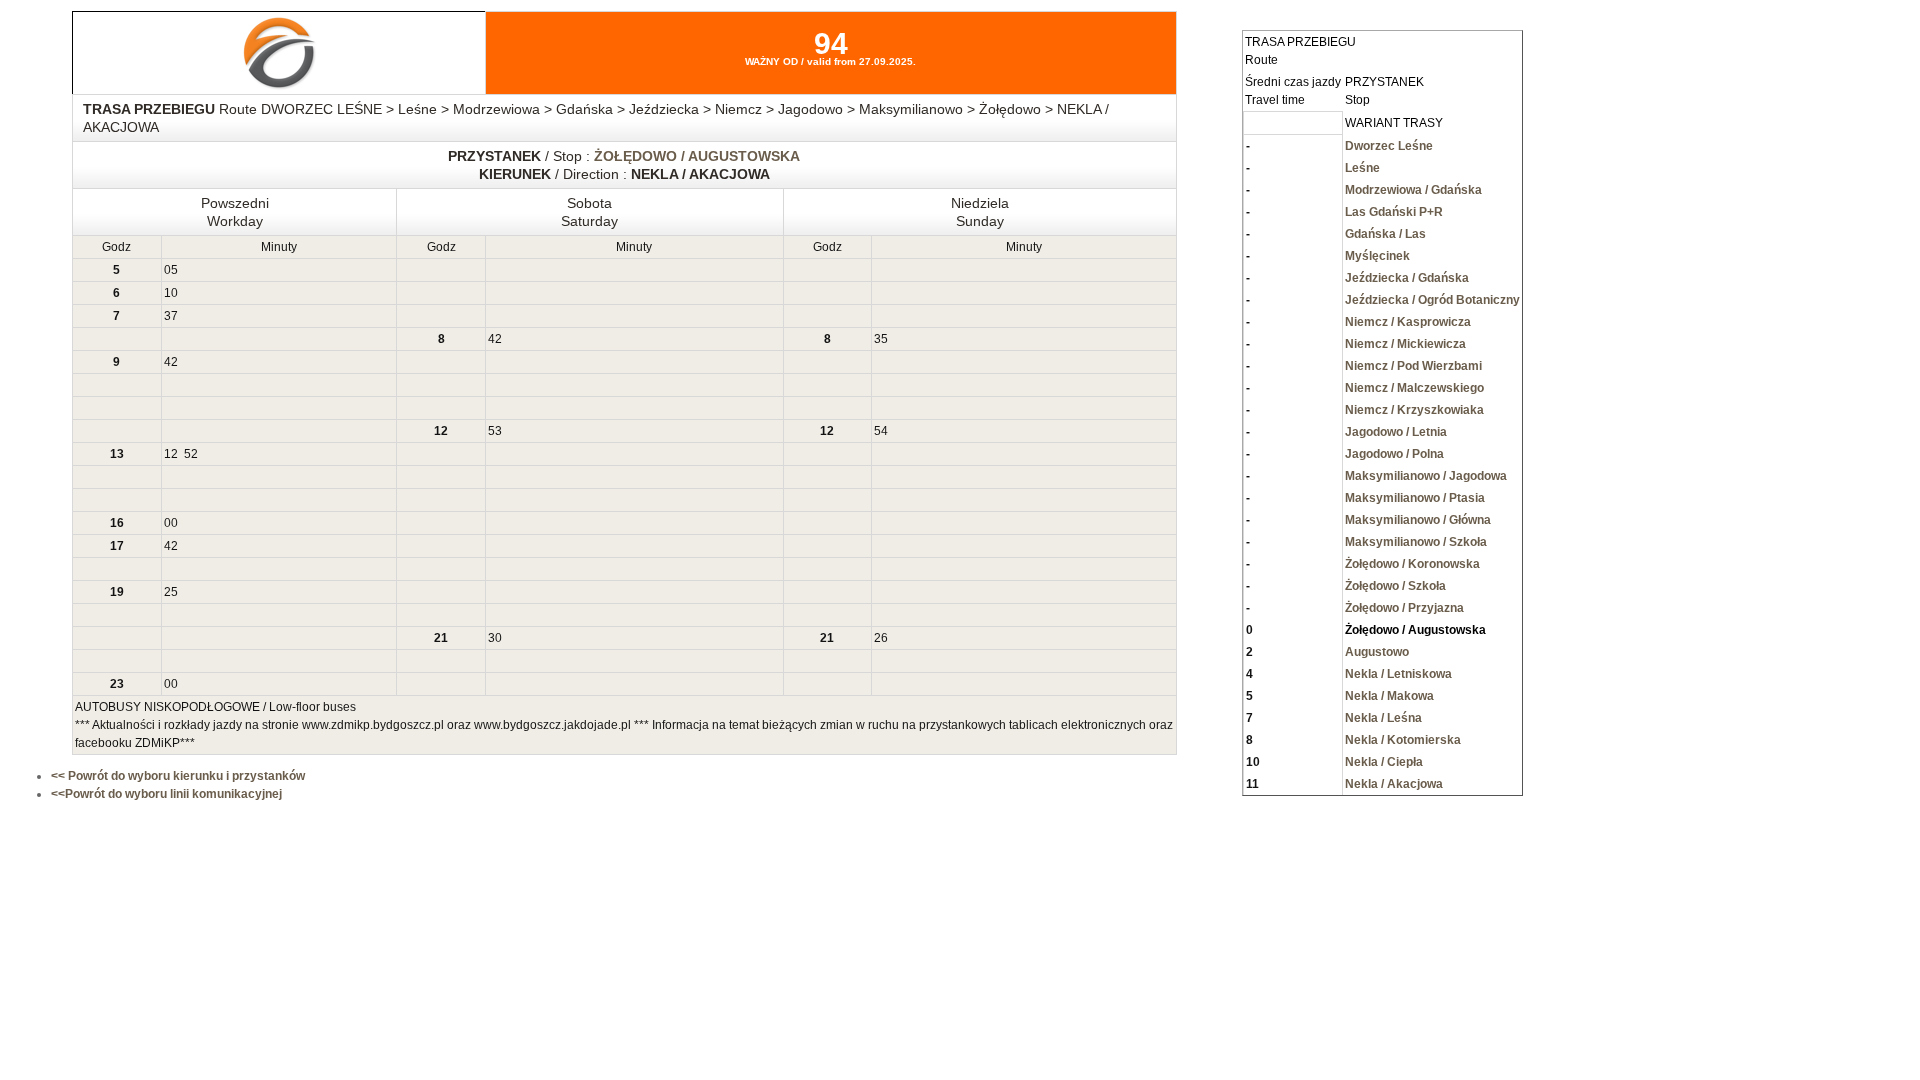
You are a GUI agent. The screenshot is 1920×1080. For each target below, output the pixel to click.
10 (171, 293)
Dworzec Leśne (1389, 146)
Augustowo (1377, 652)
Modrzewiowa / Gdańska (1413, 190)
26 (881, 638)
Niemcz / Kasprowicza (1408, 322)
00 (171, 523)
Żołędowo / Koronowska (1412, 564)
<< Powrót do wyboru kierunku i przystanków (178, 776)
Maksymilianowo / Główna (1418, 520)
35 (881, 339)
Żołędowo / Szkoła (1395, 586)
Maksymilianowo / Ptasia (1415, 498)
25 (171, 592)
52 (191, 454)
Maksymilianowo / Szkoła (1416, 542)
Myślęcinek (1377, 256)
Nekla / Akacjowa (1394, 784)
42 (495, 339)
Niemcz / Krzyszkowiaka (1414, 410)
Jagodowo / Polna (1394, 454)
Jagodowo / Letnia (1396, 432)
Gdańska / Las (1385, 234)
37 (171, 316)
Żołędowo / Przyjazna (1404, 608)
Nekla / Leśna (1383, 718)
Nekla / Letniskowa (1398, 674)
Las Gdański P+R (1394, 212)
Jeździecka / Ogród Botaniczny (1432, 300)
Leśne (1362, 168)
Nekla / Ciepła (1384, 762)
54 (881, 431)
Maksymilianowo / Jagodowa (1426, 476)
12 (171, 454)
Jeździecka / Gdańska (1407, 278)
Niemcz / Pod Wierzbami (1413, 366)
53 (495, 431)
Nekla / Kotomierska (1403, 740)
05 (171, 270)
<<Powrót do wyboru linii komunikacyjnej (166, 794)
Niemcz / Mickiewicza (1405, 344)
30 (495, 638)
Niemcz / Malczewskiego (1414, 388)
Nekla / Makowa (1389, 696)
